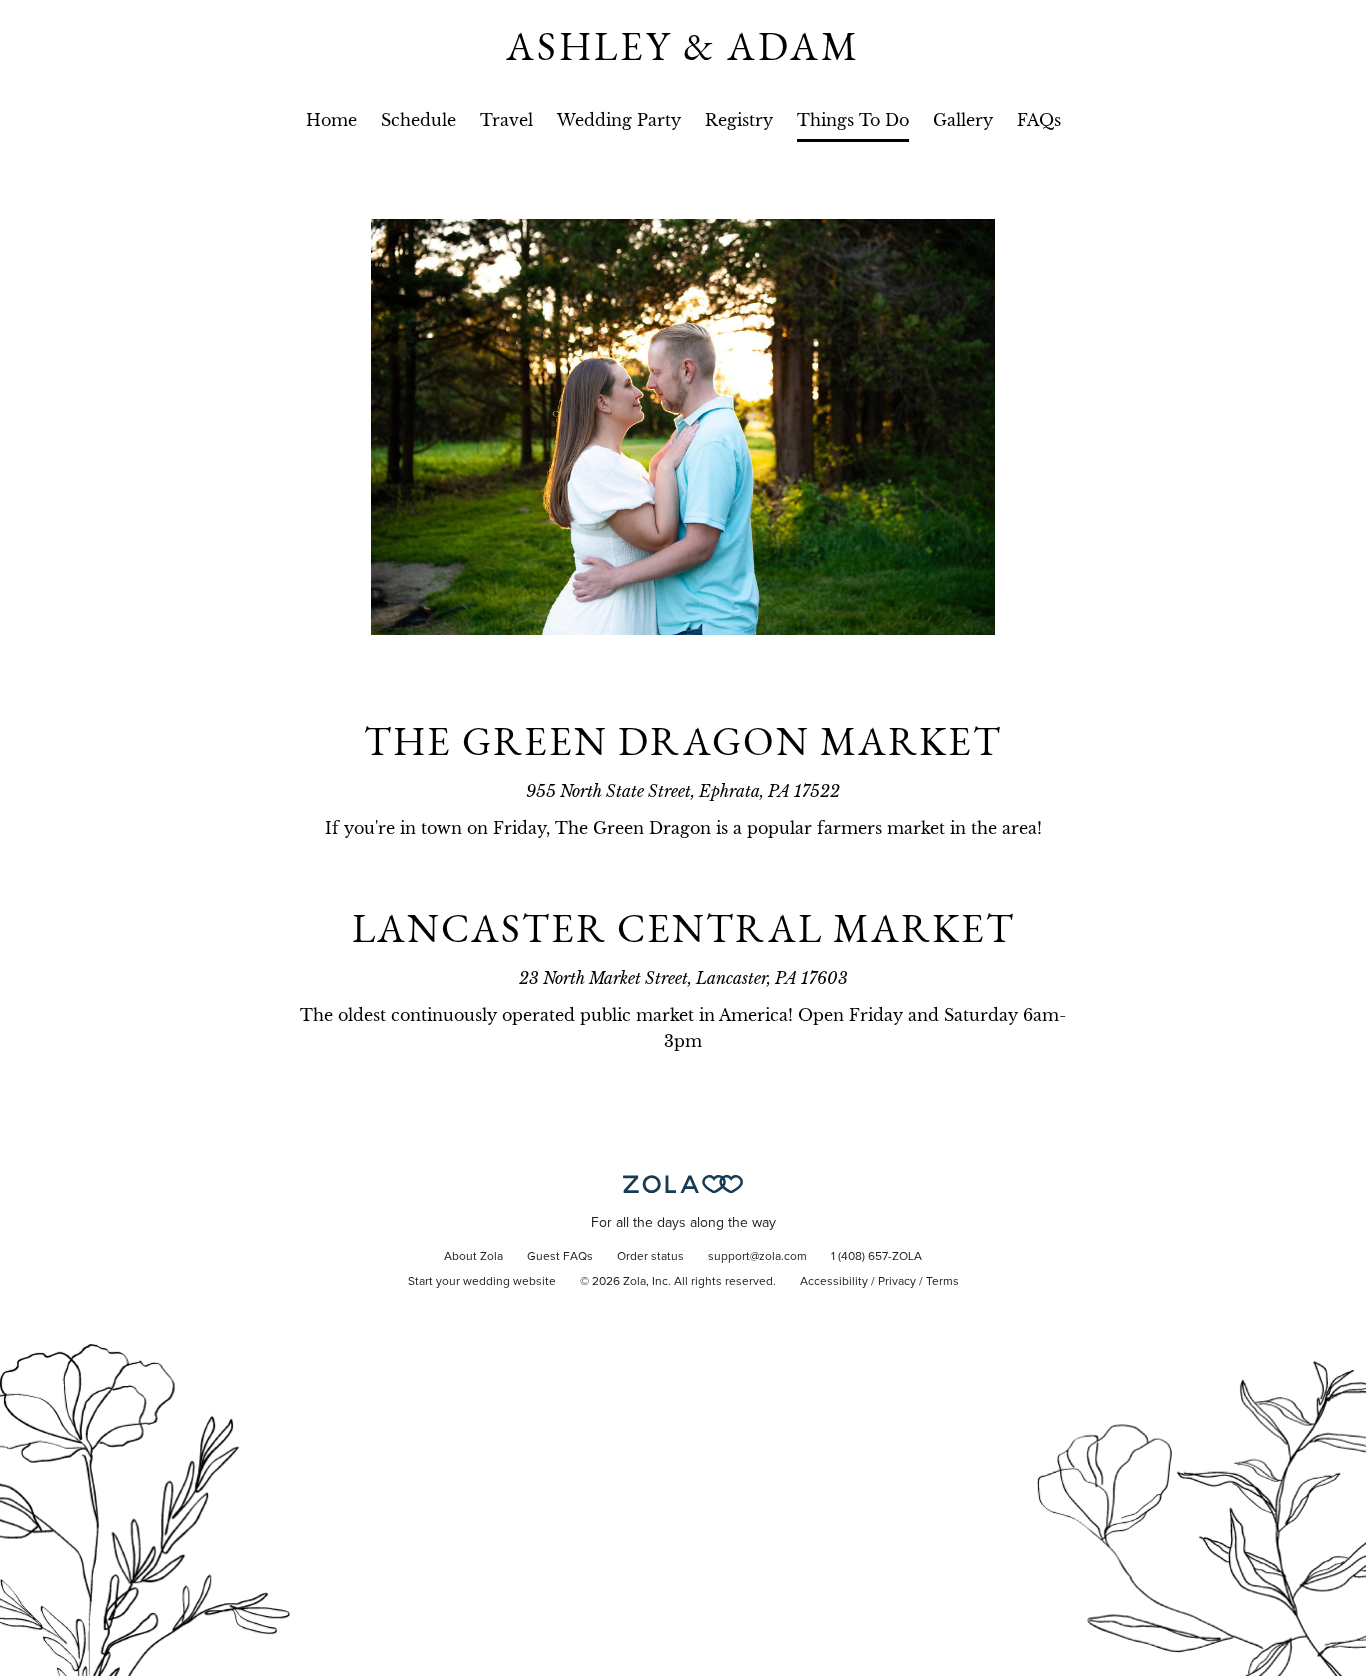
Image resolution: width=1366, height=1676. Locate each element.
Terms (942, 1282)
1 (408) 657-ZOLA (876, 1257)
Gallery (963, 120)
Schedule (418, 120)
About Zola (473, 1257)
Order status (650, 1257)
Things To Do (853, 120)
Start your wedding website (482, 1282)
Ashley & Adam (683, 46)
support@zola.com (757, 1257)
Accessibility (834, 1282)
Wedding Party (619, 120)
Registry (739, 120)
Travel (506, 120)
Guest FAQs (560, 1257)
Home (331, 120)
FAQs (1039, 120)
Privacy (897, 1282)
